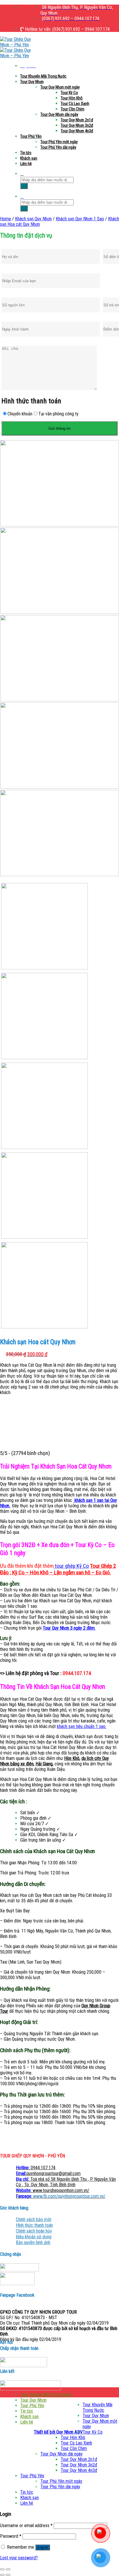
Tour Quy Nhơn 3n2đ (77, 125)
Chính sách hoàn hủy (34, 2231)
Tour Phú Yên (31, 136)
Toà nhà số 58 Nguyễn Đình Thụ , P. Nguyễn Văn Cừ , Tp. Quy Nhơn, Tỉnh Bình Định (66, 2182)
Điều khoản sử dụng (34, 2237)
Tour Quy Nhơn (32, 82)
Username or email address (26, 2526)
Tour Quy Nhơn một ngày (60, 87)
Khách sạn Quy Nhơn (33, 219)
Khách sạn (29, 158)
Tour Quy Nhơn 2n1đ (77, 120)
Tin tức (26, 153)
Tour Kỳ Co (69, 93)
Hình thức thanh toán (34, 2225)
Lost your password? (19, 2558)
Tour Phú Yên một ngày (59, 142)
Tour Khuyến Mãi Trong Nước (43, 76)
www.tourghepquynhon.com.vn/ (53, 2190)
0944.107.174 (36, 2168)
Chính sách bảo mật (34, 2219)
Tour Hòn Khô (72, 98)
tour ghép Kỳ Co (71, 1566)
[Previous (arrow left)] (2, 2575)
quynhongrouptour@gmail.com (48, 2173)
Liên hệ (26, 164)
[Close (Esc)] (2, 2569)
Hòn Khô (72, 1758)
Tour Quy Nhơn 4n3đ (77, 131)
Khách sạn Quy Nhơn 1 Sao (80, 219)
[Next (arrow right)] (8, 2575)
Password (11, 2536)
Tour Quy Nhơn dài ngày (59, 114)
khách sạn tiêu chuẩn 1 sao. (82, 1726)
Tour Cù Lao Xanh (75, 104)
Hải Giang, (44, 1764)
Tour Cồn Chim (72, 109)
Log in (43, 2547)
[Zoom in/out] (8, 2569)
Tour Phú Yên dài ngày (58, 147)
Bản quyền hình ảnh (33, 2242)
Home (5, 219)
